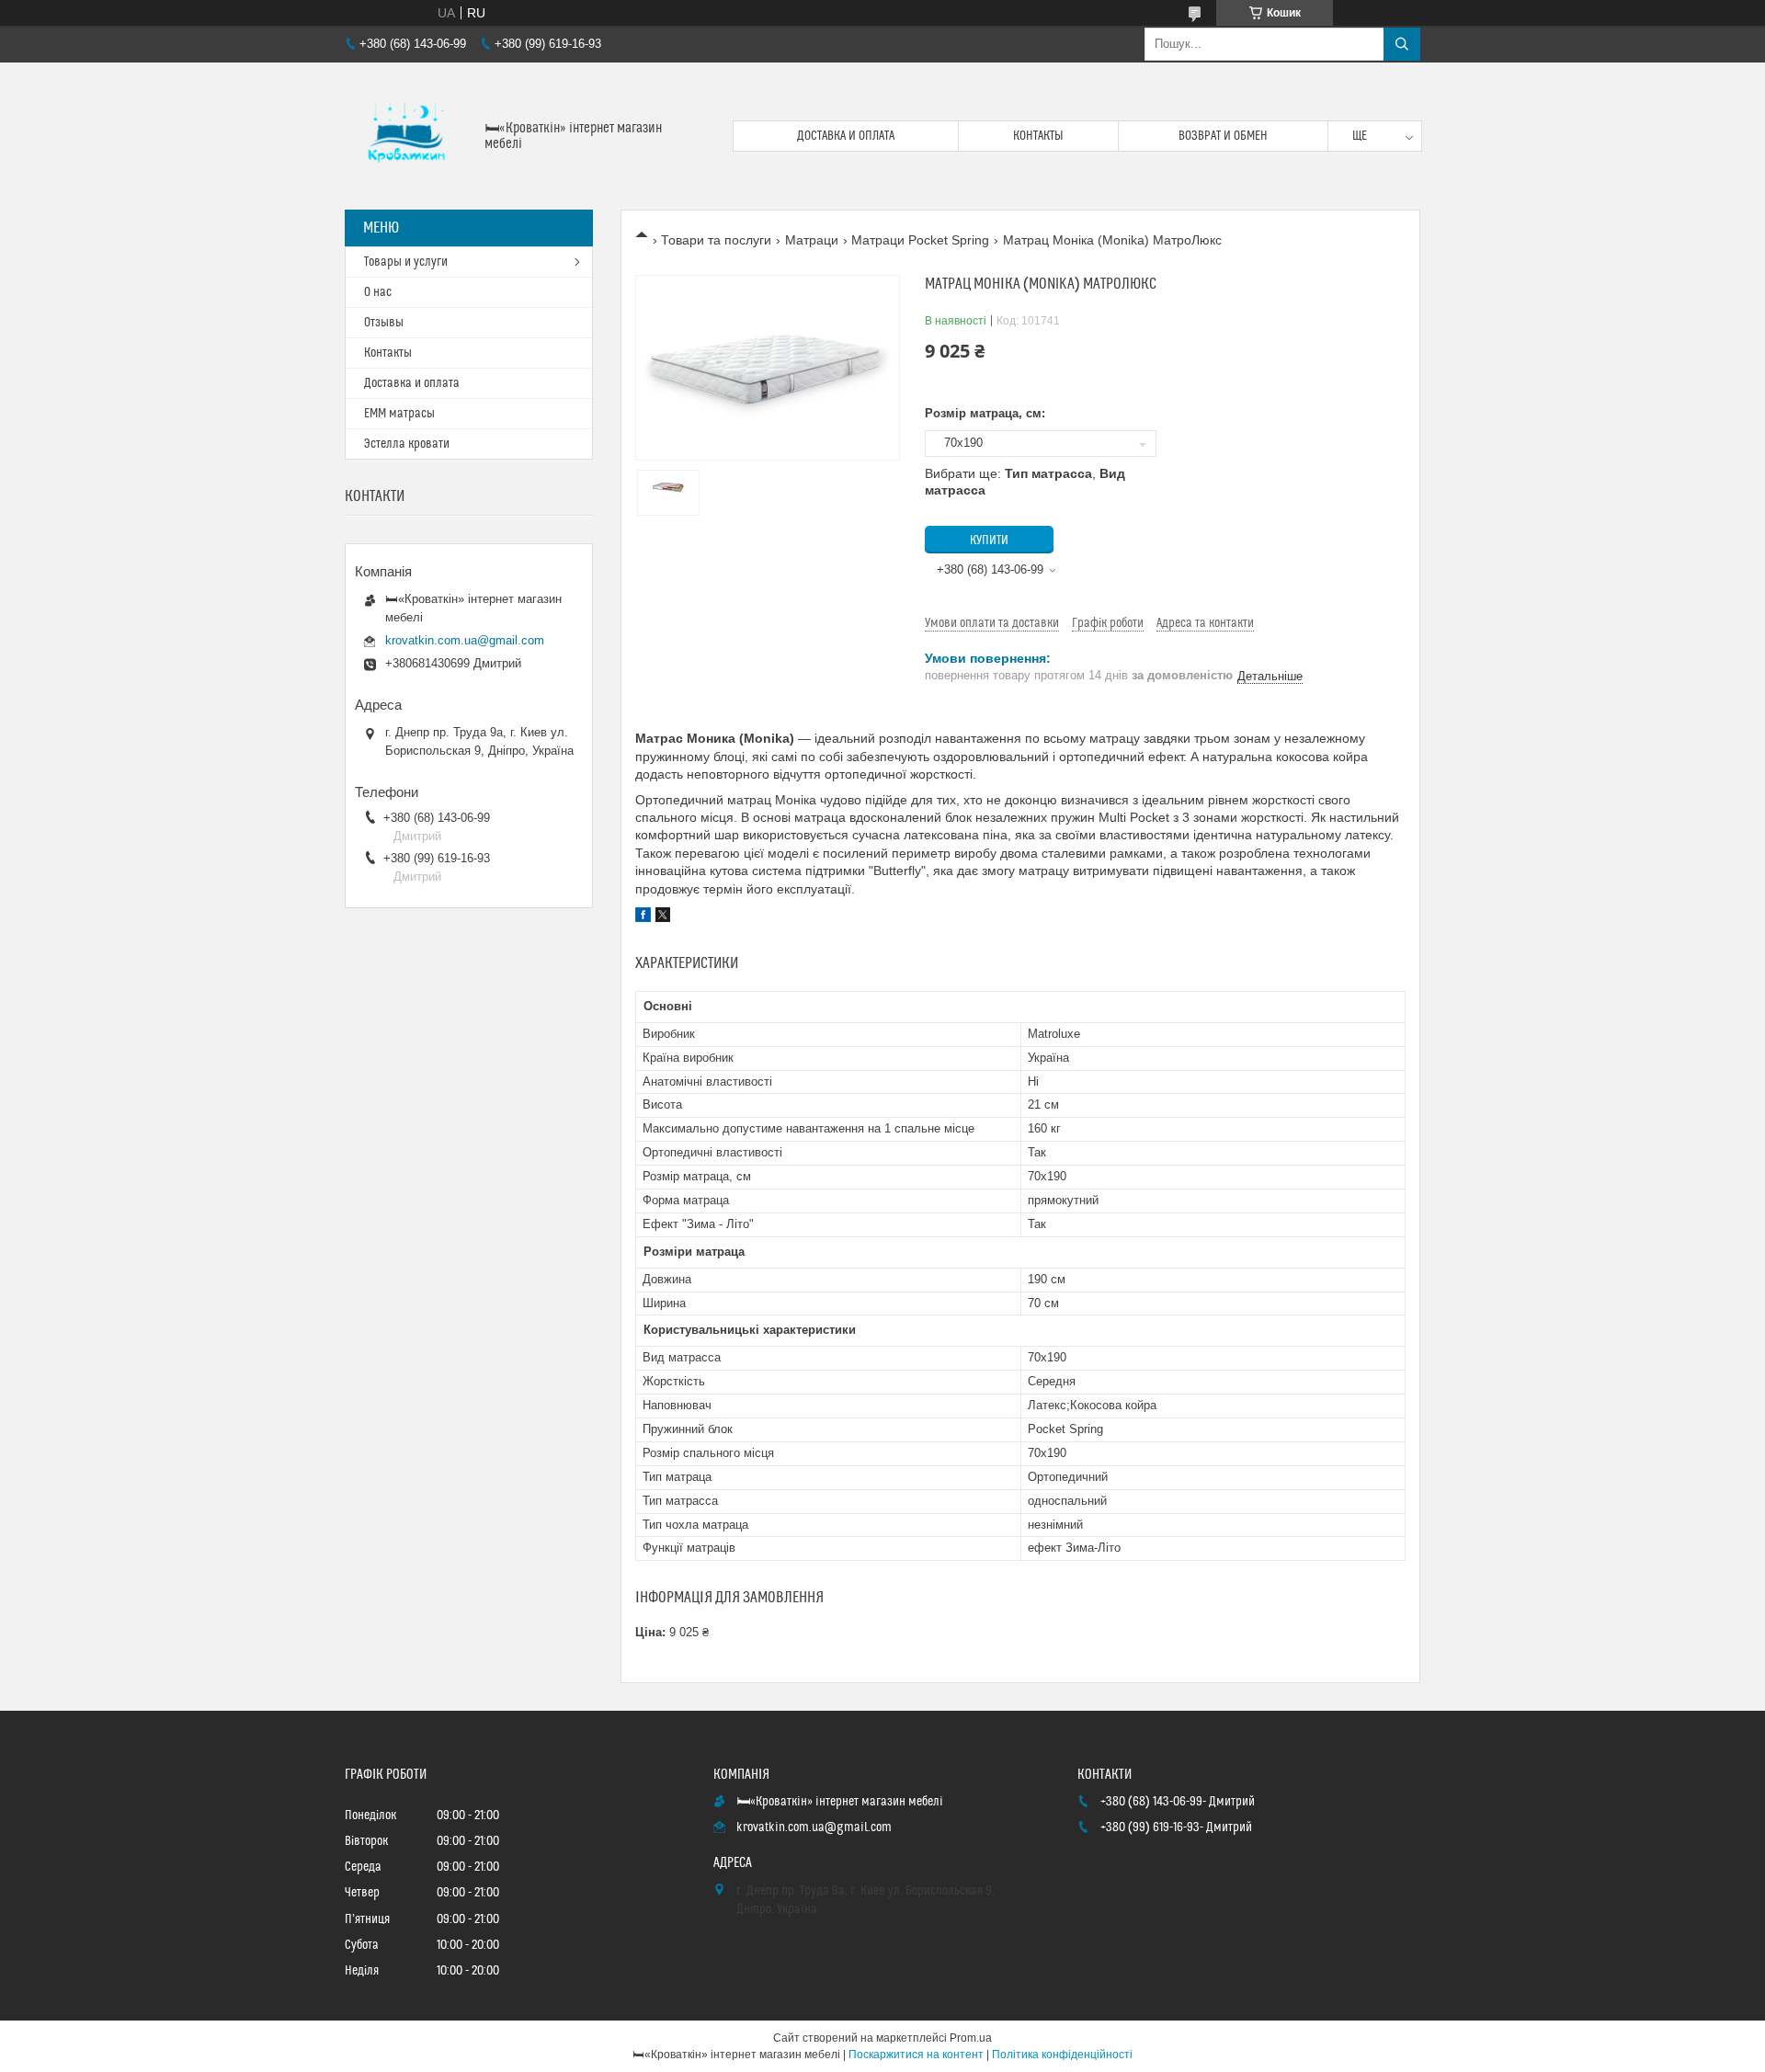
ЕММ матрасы (399, 414)
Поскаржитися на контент (916, 2055)
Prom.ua (971, 2038)
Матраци (812, 240)
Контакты (1038, 136)
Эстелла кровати (407, 444)
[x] (663, 917)
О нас (378, 292)
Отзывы (384, 323)
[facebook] (643, 917)
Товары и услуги (406, 262)
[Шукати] (1402, 44)
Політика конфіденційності (1062, 2055)
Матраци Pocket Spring (920, 240)
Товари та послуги (716, 240)
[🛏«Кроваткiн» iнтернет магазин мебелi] (408, 136)
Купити (989, 541)
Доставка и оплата (846, 136)
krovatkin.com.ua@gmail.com (465, 640)
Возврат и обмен (1223, 136)
